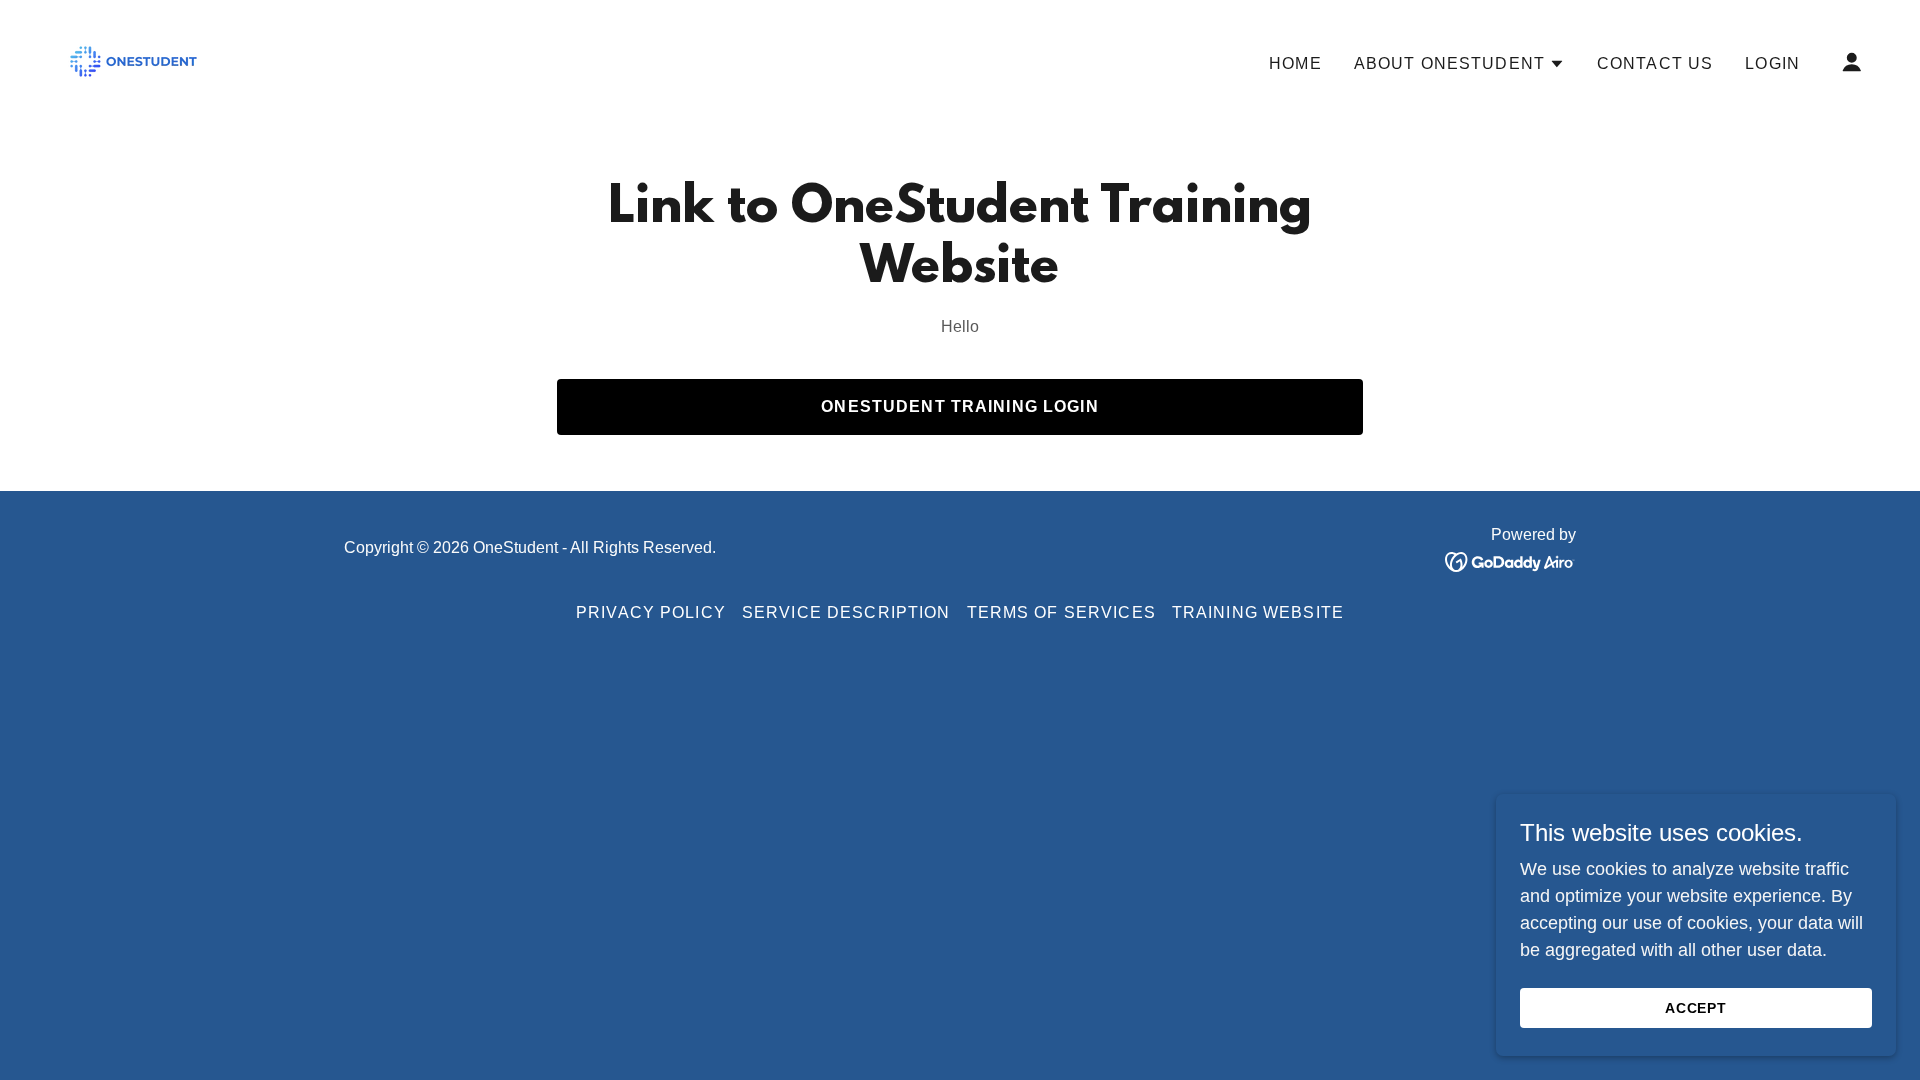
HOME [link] (1295, 63)
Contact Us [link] (1655, 63)
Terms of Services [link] (1061, 612)
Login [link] (1772, 63)
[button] (1459, 64)
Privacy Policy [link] (651, 612)
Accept (1696, 1008)
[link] (133, 60)
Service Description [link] (846, 612)
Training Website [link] (1258, 612)
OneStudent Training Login (959, 406)
